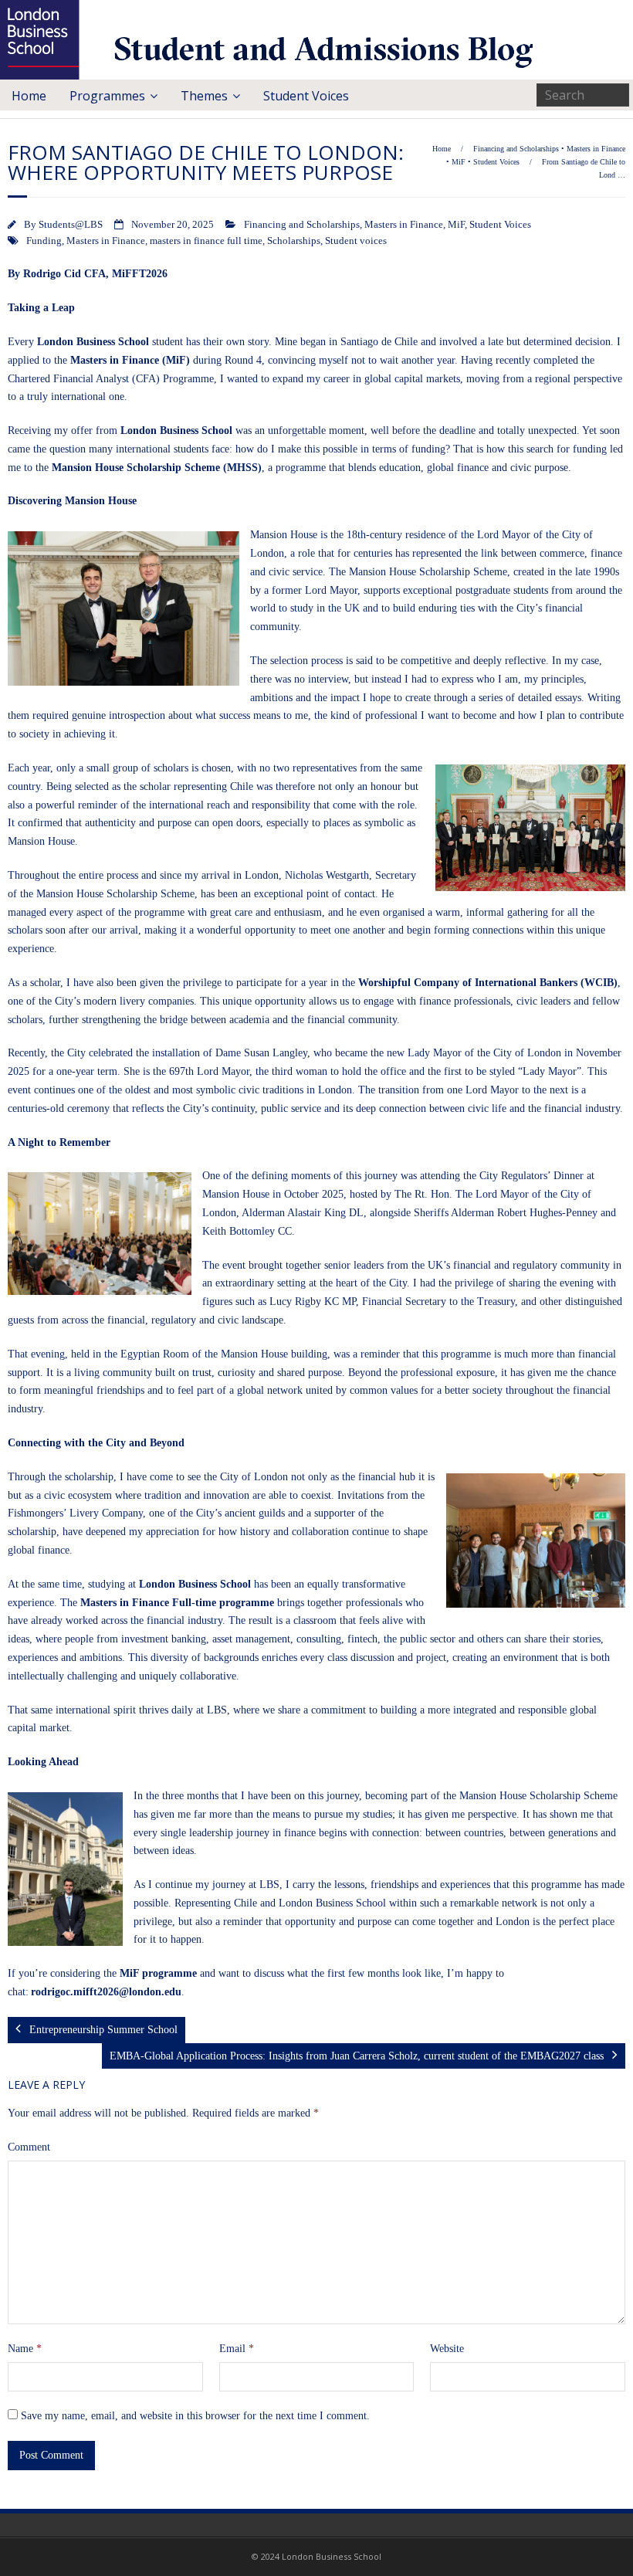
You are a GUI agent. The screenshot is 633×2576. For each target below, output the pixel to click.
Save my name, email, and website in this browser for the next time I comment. (195, 2416)
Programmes (107, 96)
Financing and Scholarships (516, 149)
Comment (29, 2147)
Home (29, 96)
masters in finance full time (206, 241)
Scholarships (294, 241)
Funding (44, 241)
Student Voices (306, 96)
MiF (459, 162)
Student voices (356, 241)
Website (447, 2349)
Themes (204, 96)
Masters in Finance (596, 149)
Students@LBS (71, 225)
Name (25, 2349)
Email (237, 2349)
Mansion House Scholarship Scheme (428, 572)
